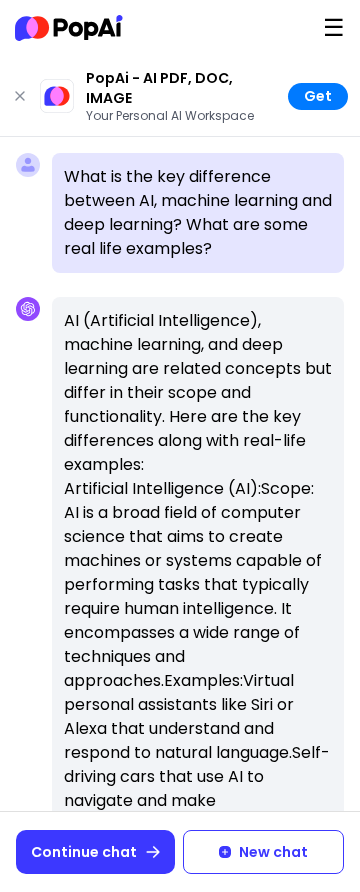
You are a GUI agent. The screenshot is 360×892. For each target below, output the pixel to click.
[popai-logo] (69, 28)
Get (318, 96)
